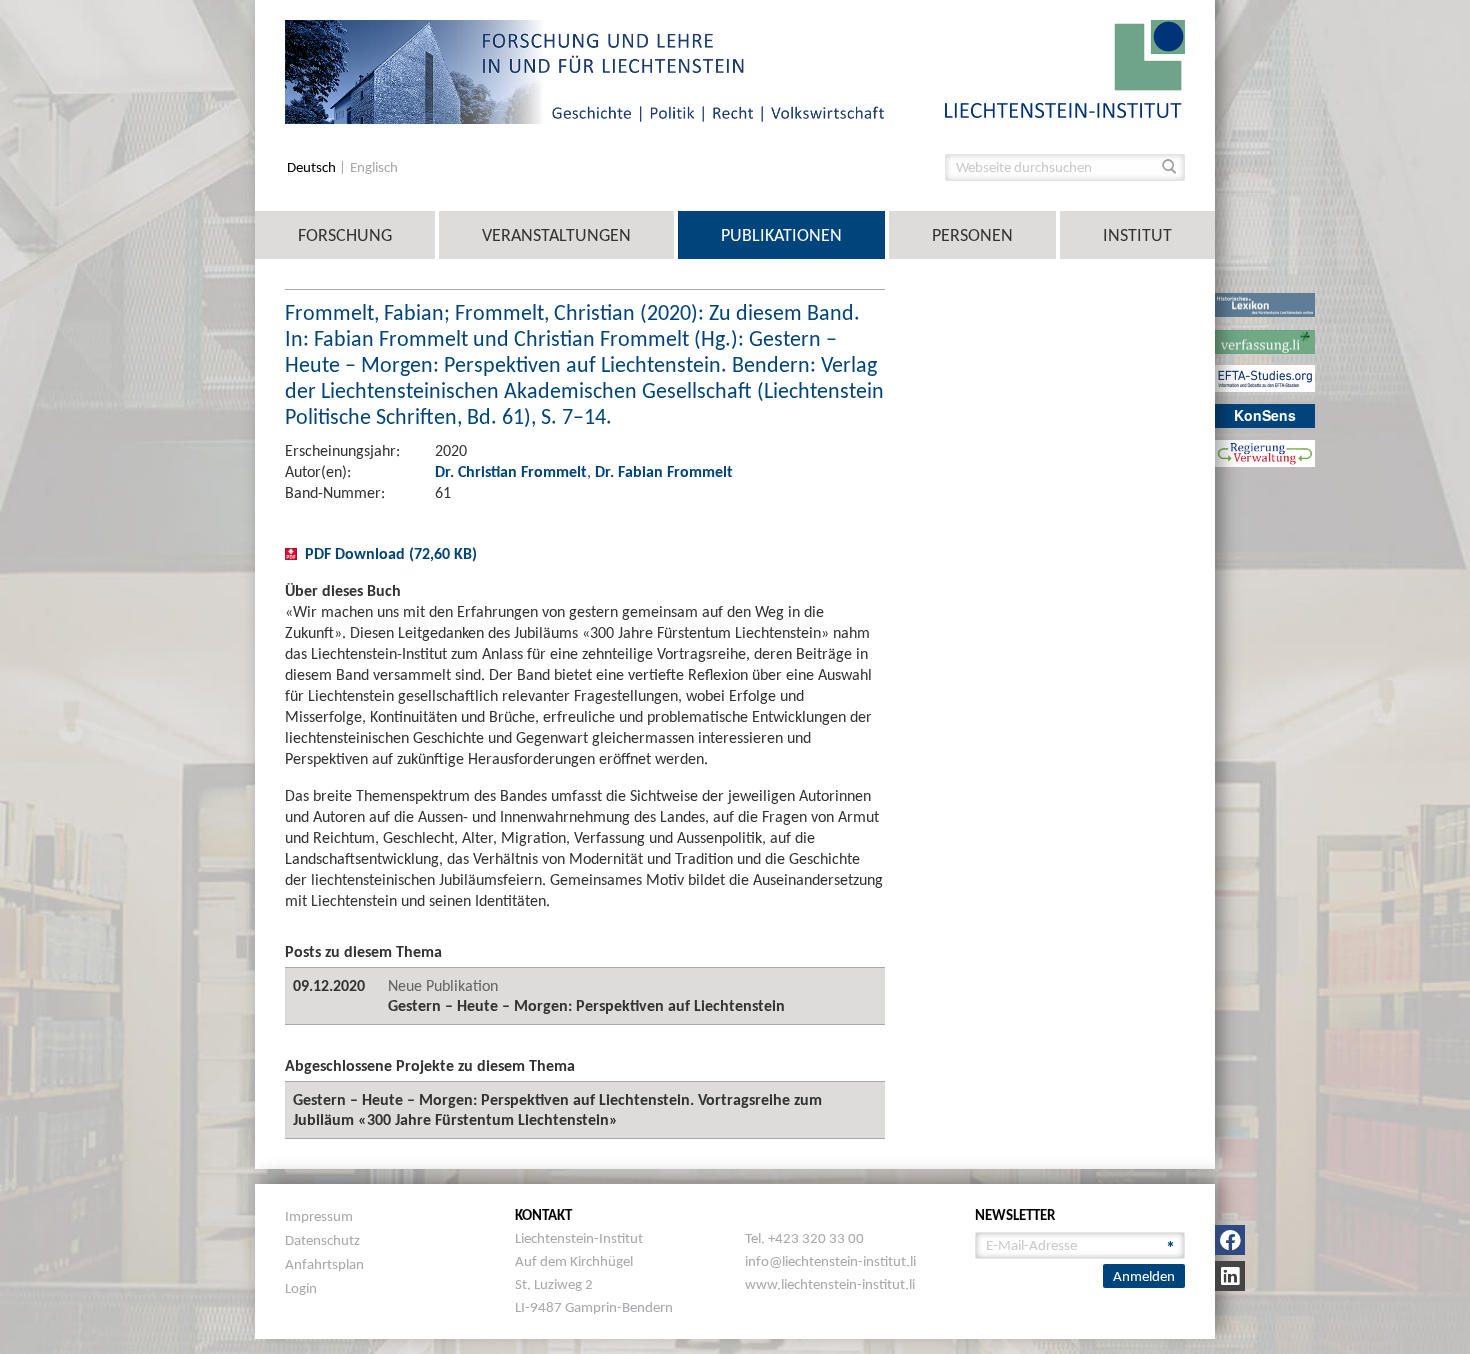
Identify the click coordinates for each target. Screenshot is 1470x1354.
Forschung (345, 235)
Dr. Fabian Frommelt (664, 471)
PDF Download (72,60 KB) (391, 553)
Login (301, 1288)
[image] (1065, 67)
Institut (1137, 235)
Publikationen (781, 235)
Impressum (319, 1216)
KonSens (1265, 415)
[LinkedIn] (1230, 1276)
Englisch (374, 167)
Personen (972, 235)
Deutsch (313, 167)
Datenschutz (322, 1240)
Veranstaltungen (556, 235)
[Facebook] (1230, 1240)
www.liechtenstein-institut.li (830, 1284)
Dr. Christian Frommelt (511, 471)
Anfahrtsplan (324, 1264)
